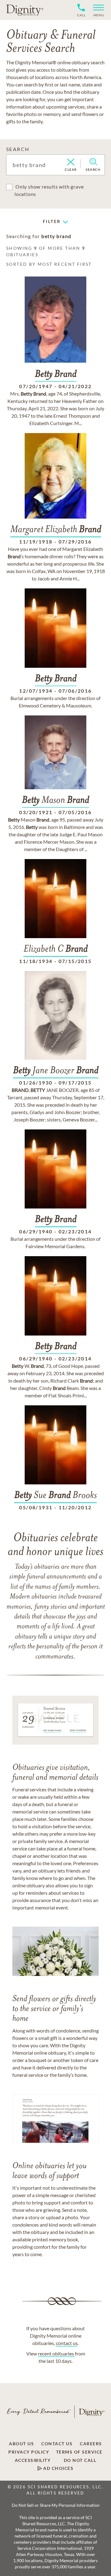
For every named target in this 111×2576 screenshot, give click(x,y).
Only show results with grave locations (49, 190)
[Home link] (25, 10)
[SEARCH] (93, 162)
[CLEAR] (71, 162)
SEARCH (18, 149)
